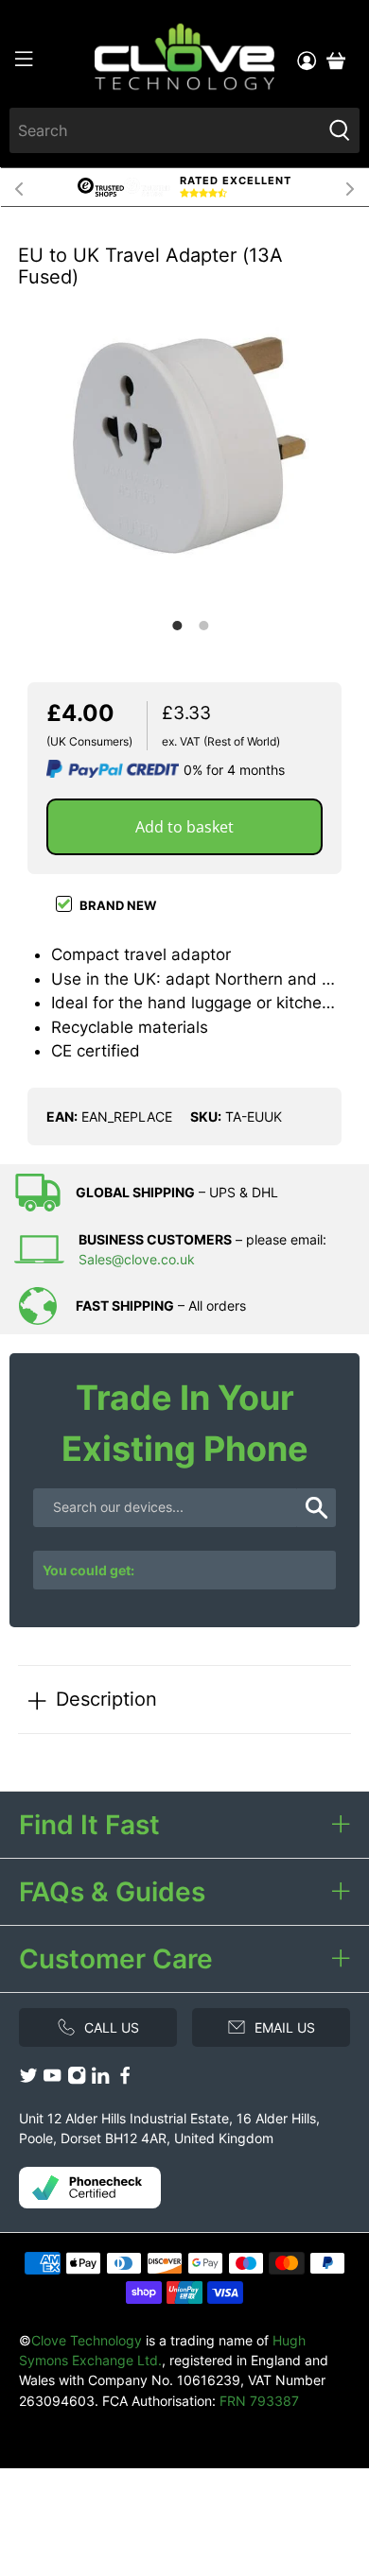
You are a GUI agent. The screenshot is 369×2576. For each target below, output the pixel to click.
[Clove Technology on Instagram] (77, 2079)
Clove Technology (87, 2340)
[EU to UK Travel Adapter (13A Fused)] (184, 445)
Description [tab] (106, 1699)
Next (350, 187)
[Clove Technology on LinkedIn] (100, 2079)
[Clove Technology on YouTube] (52, 2079)
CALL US (112, 2027)
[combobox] (166, 130)
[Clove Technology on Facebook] (125, 2079)
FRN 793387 (259, 2401)
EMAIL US (285, 2027)
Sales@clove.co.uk (137, 1259)
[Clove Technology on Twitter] (28, 2079)
